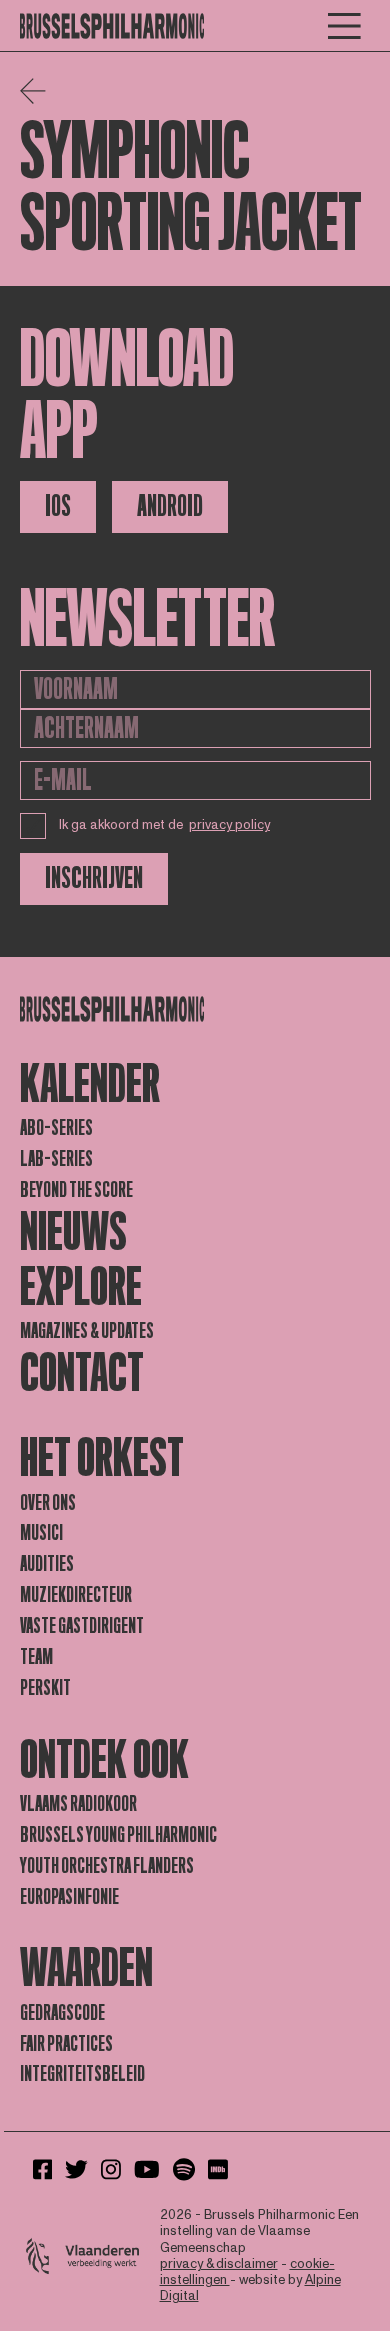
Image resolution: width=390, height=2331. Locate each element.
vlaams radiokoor (78, 1804)
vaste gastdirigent (82, 1626)
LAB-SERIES (56, 1159)
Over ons (48, 1503)
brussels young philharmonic (118, 1835)
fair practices (66, 2044)
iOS (58, 506)
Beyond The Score (76, 1190)
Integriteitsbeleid (82, 2074)
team (36, 1657)
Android (170, 506)
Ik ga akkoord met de (165, 825)
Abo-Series (56, 1128)
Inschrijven (94, 878)
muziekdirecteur (76, 1595)
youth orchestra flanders (107, 1866)
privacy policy (229, 825)
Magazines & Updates (87, 1331)
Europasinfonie (69, 1897)
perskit (45, 1688)
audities (47, 1564)
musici (41, 1533)
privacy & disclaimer (219, 2264)
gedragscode (62, 2013)
